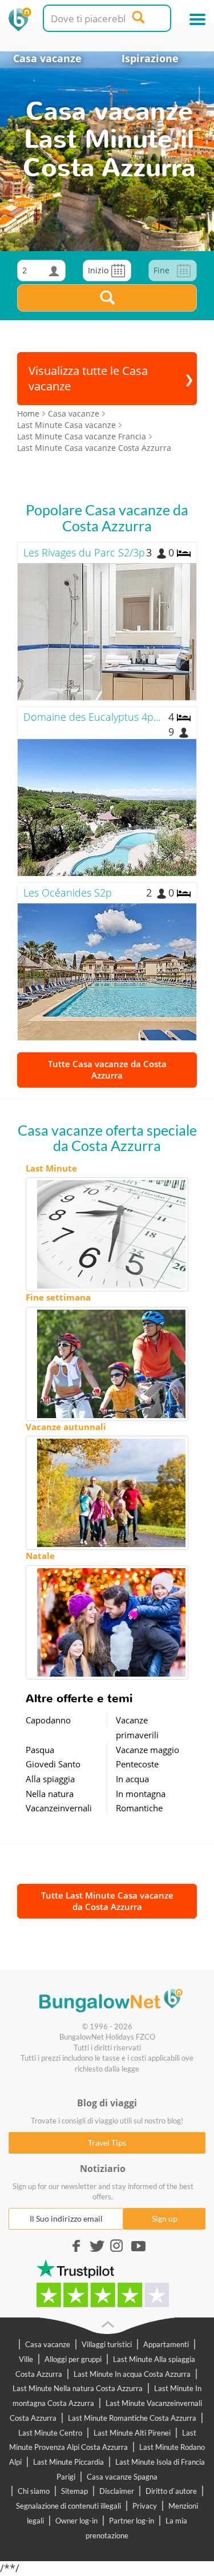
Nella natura (50, 1794)
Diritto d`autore (171, 2491)
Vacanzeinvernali (59, 1808)
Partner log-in (132, 2521)
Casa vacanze (47, 58)
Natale (40, 1556)
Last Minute (51, 1168)
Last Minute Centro (50, 2433)
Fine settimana (58, 1297)
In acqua (132, 1779)
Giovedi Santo (53, 1764)
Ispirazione (150, 58)
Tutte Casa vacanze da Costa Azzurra (107, 1069)
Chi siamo (34, 2491)
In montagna (141, 1794)
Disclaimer (117, 2491)
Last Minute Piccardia (68, 2462)
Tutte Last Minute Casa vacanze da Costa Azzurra (107, 1901)
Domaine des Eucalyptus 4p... (92, 717)
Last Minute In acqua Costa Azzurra (132, 2374)
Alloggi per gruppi (73, 2359)
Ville (26, 2359)
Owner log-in (76, 2521)
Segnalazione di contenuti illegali (68, 2506)
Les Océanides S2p (68, 893)
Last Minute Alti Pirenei (132, 2433)
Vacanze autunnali (66, 1427)
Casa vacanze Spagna (122, 2477)
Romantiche (139, 1808)
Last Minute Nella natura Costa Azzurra (78, 2388)
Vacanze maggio (148, 1750)
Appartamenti (166, 2344)
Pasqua (40, 1750)
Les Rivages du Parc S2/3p (84, 552)
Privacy (145, 2506)
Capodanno (48, 1720)
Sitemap (74, 2491)
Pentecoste (137, 1764)
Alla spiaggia (50, 1779)
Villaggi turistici (107, 2344)
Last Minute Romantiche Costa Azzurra (132, 2418)
